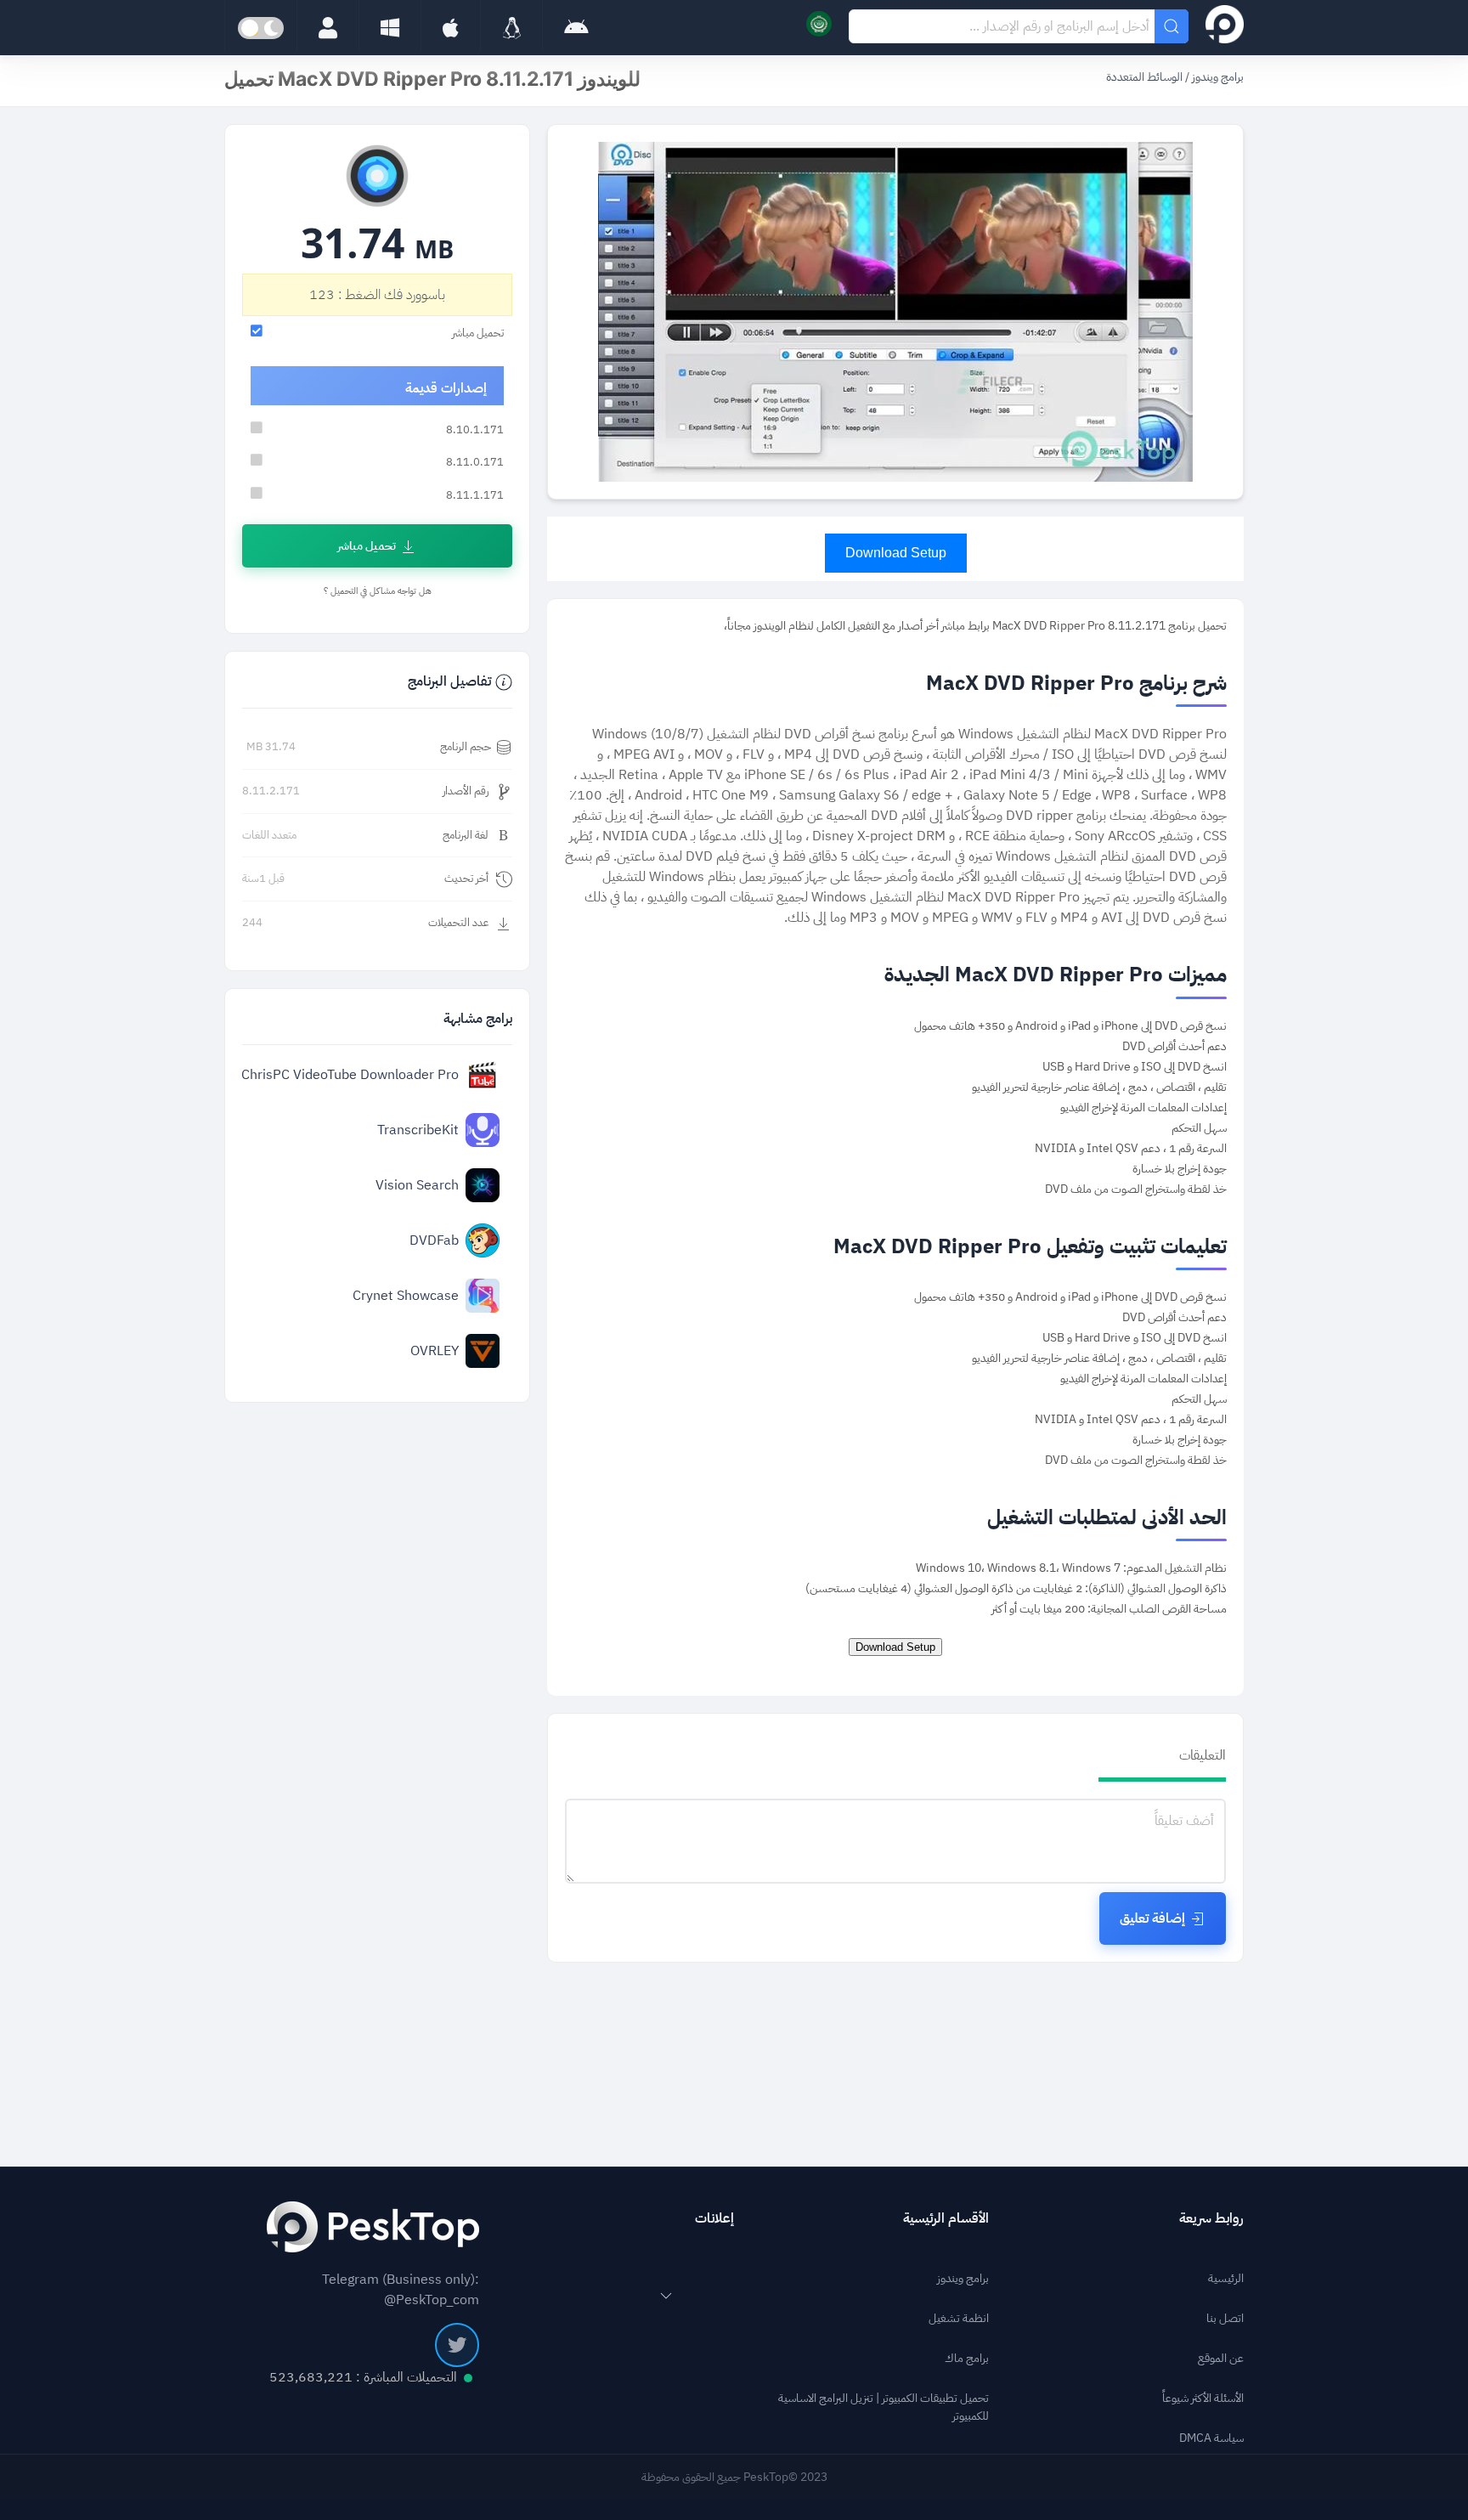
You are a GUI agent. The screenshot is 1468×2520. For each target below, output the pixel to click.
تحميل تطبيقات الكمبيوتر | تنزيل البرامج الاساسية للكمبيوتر (884, 2407)
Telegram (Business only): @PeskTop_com (401, 2290)
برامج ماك (967, 2358)
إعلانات (714, 2218)
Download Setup (896, 553)
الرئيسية (1226, 2278)
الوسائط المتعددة (1144, 77)
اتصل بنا (1225, 2318)
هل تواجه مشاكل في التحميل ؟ (378, 591)
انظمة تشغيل (959, 2318)
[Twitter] (457, 2345)
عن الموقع (1221, 2358)
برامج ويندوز (1217, 77)
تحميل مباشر (367, 546)
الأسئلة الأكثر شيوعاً (1203, 2398)
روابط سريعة (1211, 2218)
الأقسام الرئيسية (946, 2218)
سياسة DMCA (1211, 2438)
